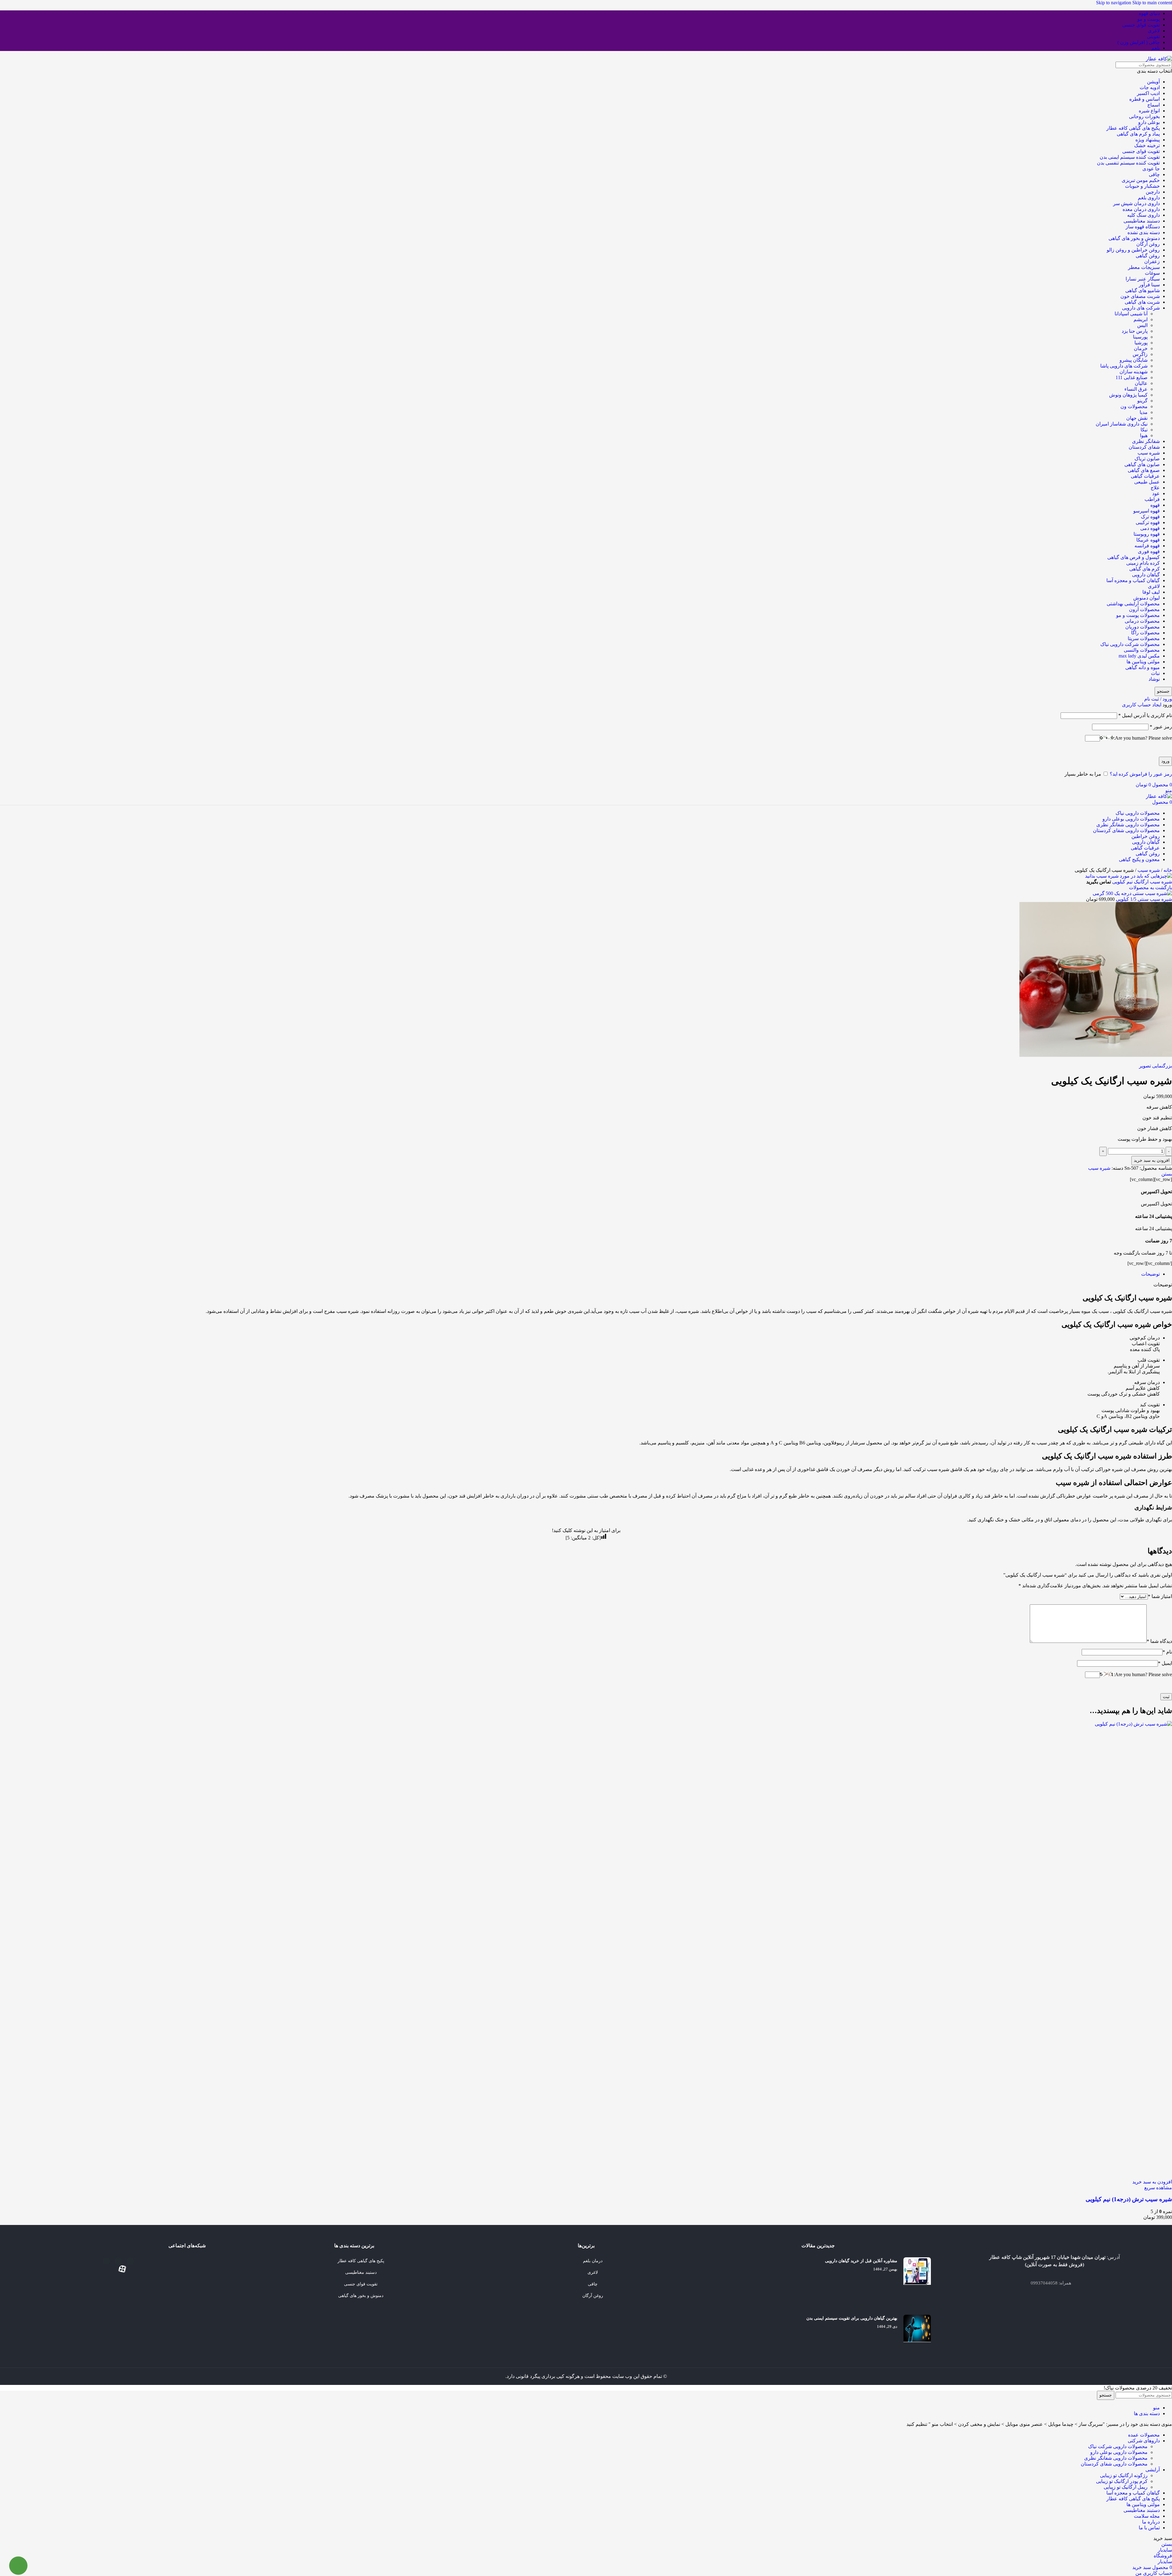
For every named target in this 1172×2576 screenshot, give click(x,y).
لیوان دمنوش (1147, 598)
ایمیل (1165, 1663)
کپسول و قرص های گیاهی (1134, 557)
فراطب (1152, 499)
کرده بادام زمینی (1143, 563)
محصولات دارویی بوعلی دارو (1119, 2452)
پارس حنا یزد (1135, 331)
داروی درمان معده (1141, 209)
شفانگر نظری (1146, 441)
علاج (1155, 488)
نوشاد (1154, 679)
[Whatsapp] (106, 2261)
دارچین (1153, 192)
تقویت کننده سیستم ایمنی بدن (1130, 157)
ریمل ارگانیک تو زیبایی (1126, 2487)
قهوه (1155, 505)
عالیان (1141, 383)
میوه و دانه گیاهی (1143, 667)
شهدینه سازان (1134, 372)
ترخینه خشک (1147, 145)
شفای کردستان (1144, 447)
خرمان (1141, 348)
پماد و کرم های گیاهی (1138, 134)
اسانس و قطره (1145, 99)
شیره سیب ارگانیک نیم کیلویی (1141, 882)
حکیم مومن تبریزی (1141, 180)
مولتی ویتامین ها (1143, 662)
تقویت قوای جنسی (1141, 151)
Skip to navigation (1114, 3)
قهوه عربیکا (1148, 540)
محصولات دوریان (1143, 627)
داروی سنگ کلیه (1143, 215)
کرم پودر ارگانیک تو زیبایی (1122, 2481)
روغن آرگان (1148, 244)
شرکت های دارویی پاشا (1124, 366)
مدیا (1144, 412)
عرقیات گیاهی (1145, 476)
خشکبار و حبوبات (1142, 186)
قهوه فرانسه (1147, 546)
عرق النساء (1136, 389)
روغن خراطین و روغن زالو (1133, 250)
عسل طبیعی (1147, 482)
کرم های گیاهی (1145, 569)
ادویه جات (1150, 87)
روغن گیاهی (1148, 256)
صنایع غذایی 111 (1132, 377)
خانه (1167, 870)
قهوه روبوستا (1147, 534)
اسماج (1154, 105)
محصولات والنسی (1142, 650)
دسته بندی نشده (1144, 232)
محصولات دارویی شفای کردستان (1114, 2464)
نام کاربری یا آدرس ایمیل (1145, 715)
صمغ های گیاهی (1144, 470)
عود (1156, 493)
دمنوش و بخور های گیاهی (1134, 238)
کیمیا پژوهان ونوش (1128, 395)
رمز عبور (1161, 727)
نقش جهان (1137, 418)
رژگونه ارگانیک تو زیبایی (1124, 2475)
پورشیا (1141, 343)
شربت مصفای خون (1140, 296)
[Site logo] (1159, 59)
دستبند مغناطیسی (1142, 221)
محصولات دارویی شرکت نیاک (1118, 2446)
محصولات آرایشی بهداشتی (1133, 604)
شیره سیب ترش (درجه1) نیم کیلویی (1129, 2199)
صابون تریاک (1147, 459)
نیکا (1144, 430)
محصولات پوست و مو (1138, 615)
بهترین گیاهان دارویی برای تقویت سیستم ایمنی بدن (852, 2318)
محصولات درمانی (1142, 621)
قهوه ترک (1150, 517)
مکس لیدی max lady (1139, 656)
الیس (1142, 325)
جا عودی (1151, 169)
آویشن (1153, 82)
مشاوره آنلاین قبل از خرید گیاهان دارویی (861, 2261)
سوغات (1152, 273)
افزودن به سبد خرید (1152, 1160)
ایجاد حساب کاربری (1142, 705)
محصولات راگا (1145, 633)
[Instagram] (118, 2261)
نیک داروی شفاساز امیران (1122, 424)
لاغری (1154, 586)
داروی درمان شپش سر (1136, 203)
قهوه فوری (1149, 551)
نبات (1155, 673)
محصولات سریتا (1144, 638)
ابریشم (1141, 319)
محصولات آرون (1144, 609)
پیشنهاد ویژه (1148, 140)
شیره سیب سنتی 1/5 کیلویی (1143, 899)
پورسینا (1140, 337)
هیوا (1144, 435)
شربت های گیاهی (1142, 302)
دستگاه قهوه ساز (1143, 227)
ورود (1165, 761)
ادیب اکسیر (1148, 93)
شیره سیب (1149, 453)
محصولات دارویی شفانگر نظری (1116, 2458)
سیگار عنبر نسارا (1143, 279)
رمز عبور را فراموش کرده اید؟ (1141, 774)
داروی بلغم (1149, 198)
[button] (1152, 2182)
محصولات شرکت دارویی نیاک (1130, 644)
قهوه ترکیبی (1148, 522)
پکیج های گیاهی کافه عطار (1133, 128)
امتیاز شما (1160, 1596)
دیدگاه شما (1159, 1641)
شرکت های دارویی (1141, 308)
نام (1167, 1652)
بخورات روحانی (1144, 116)
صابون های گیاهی (1142, 464)
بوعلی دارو (1149, 122)
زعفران (1152, 261)
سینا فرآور (1149, 285)
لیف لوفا (1151, 592)
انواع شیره (1149, 111)
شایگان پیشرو (1134, 360)
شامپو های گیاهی (1143, 290)
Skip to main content (1152, 3)
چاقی (1154, 174)
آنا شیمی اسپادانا (1131, 314)
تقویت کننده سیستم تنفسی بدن (1128, 163)
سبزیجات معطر (1144, 267)
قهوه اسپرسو (1147, 511)
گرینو (1142, 401)
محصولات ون (1134, 406)
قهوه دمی (1150, 528)
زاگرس (1140, 354)
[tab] (1150, 1274)
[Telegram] (130, 2261)
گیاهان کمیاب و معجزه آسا (1133, 580)
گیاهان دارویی (1146, 575)
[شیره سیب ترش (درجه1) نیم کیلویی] (714, 1724)
